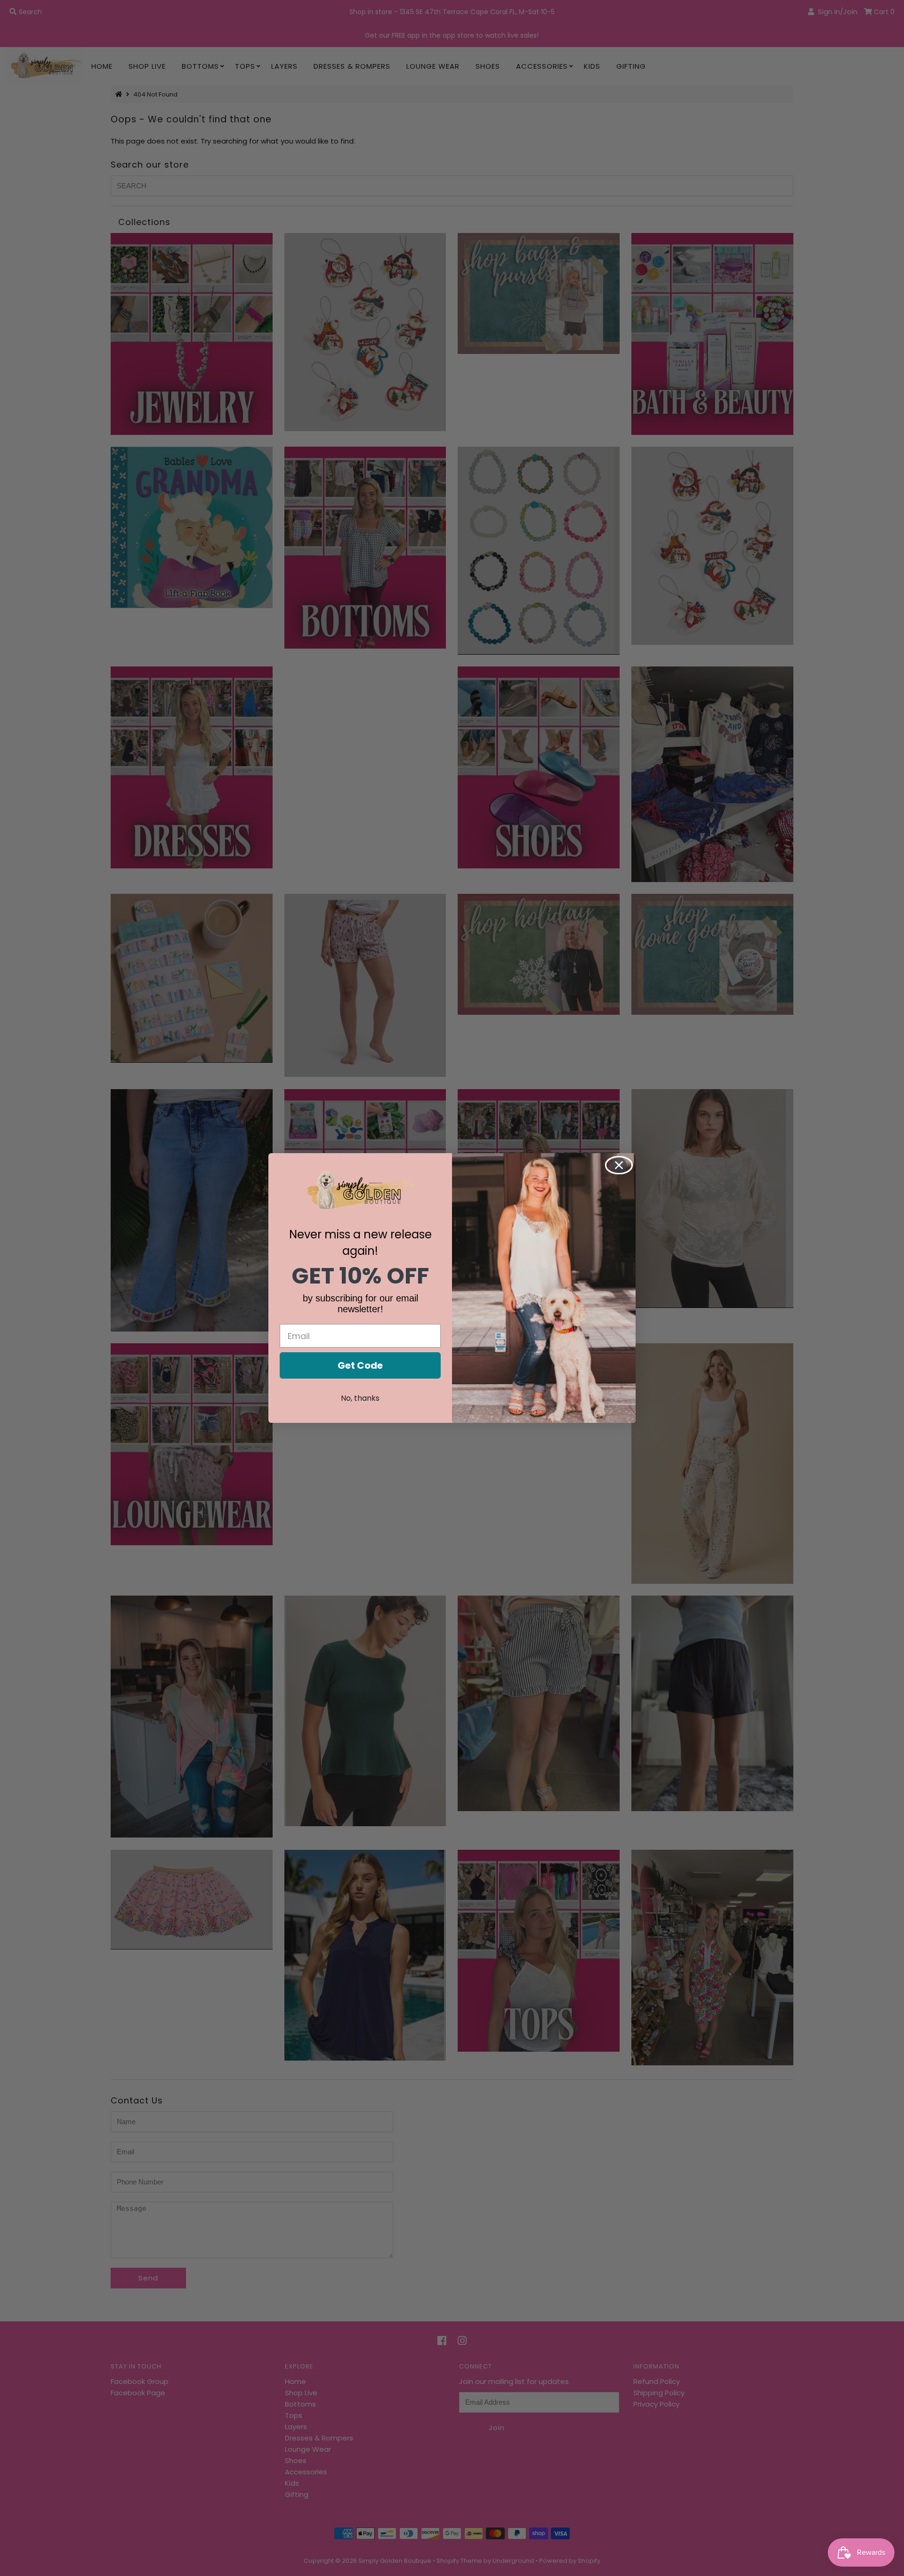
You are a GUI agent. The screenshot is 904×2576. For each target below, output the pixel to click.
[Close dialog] (619, 1165)
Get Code (360, 1365)
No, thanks (360, 1398)
